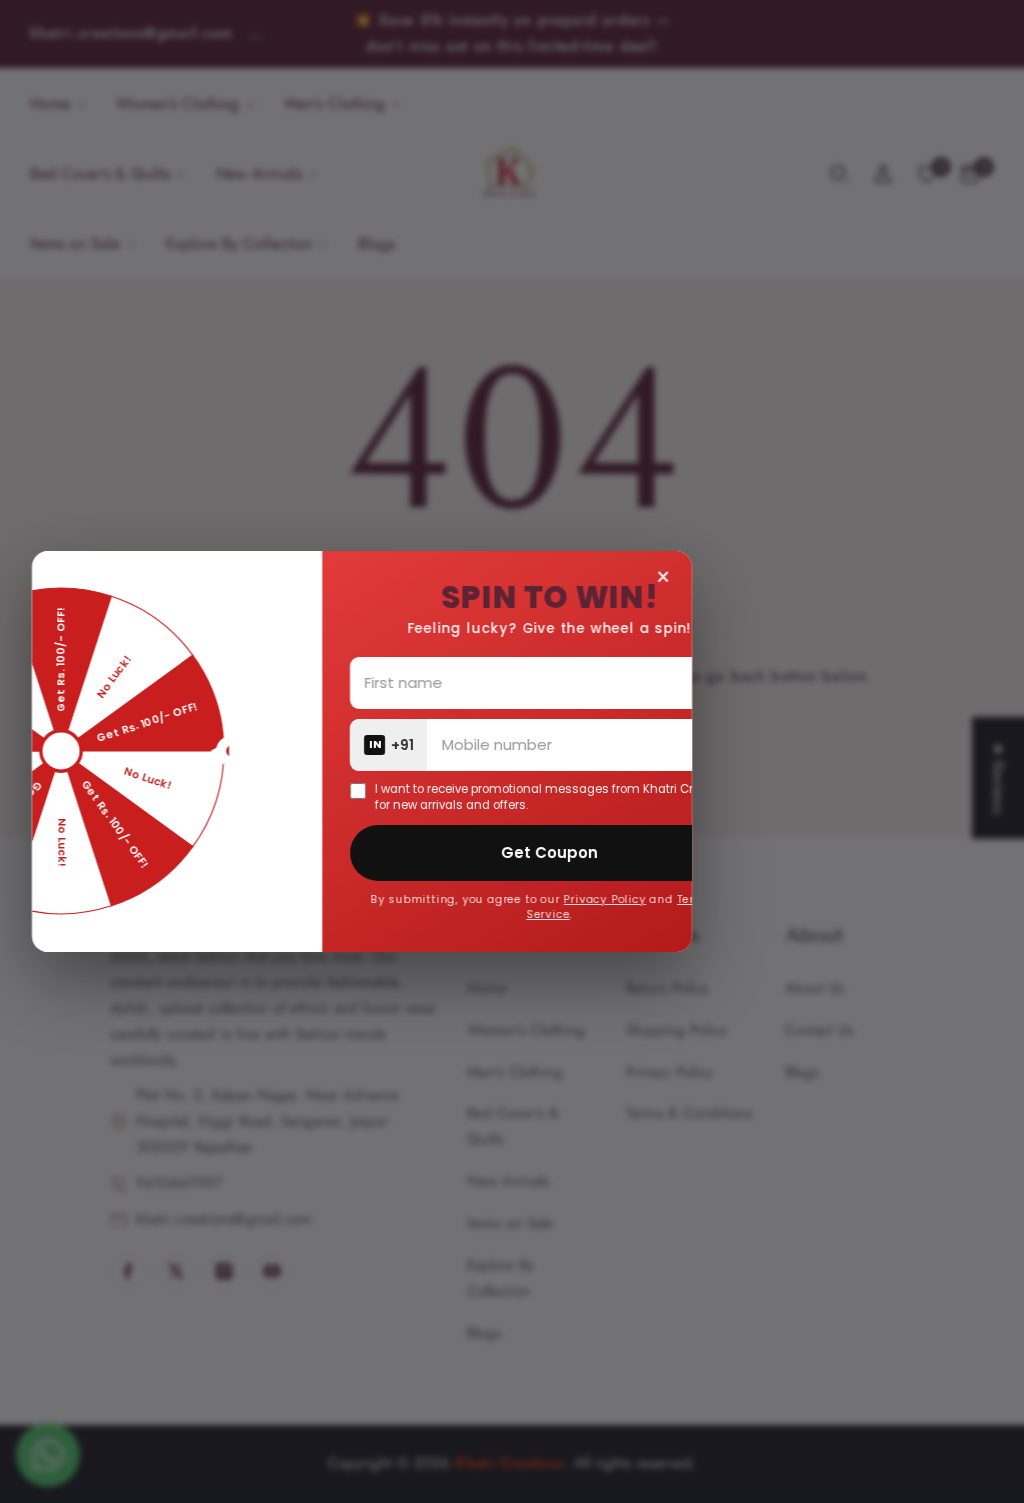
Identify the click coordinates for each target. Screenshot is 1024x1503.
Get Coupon (628, 852)
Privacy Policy (684, 899)
